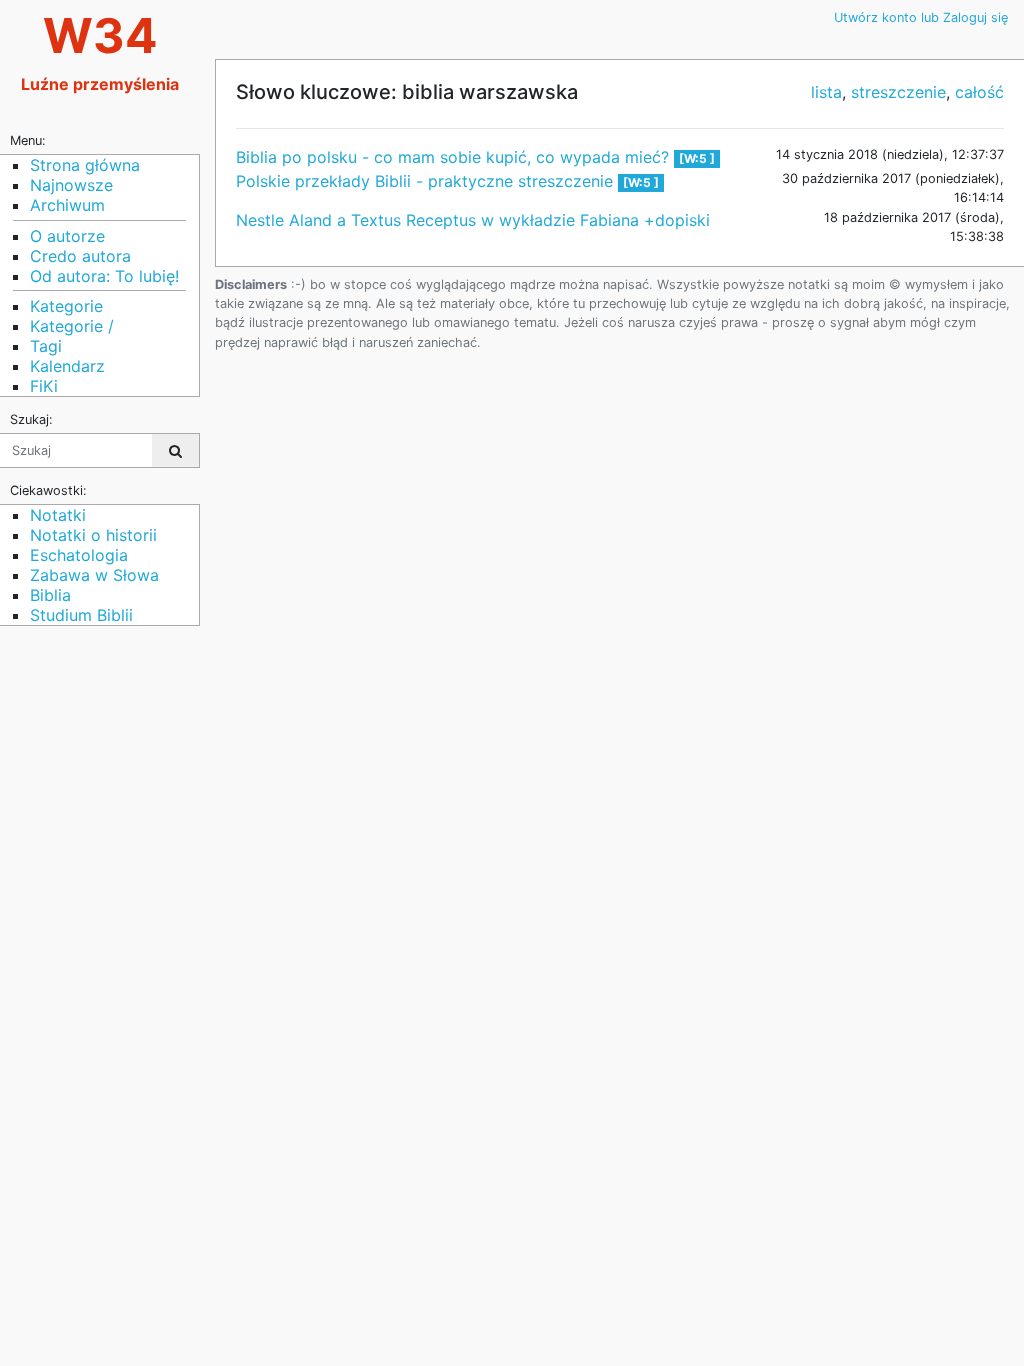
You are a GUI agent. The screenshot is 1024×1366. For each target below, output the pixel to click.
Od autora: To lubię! (104, 276)
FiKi (44, 386)
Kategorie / (72, 326)
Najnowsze (71, 185)
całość (979, 92)
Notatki (58, 515)
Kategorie (66, 306)
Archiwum (67, 205)
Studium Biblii (81, 615)
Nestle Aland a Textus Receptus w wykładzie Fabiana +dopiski (473, 220)
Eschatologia (79, 555)
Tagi (46, 346)
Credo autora (80, 256)
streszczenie (898, 92)
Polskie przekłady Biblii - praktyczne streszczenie (427, 181)
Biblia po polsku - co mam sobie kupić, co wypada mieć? (455, 157)
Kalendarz (67, 366)
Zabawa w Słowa (94, 575)
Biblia (50, 595)
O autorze (67, 236)
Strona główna (85, 165)
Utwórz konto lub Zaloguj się (921, 17)
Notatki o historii (93, 535)
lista (826, 92)
